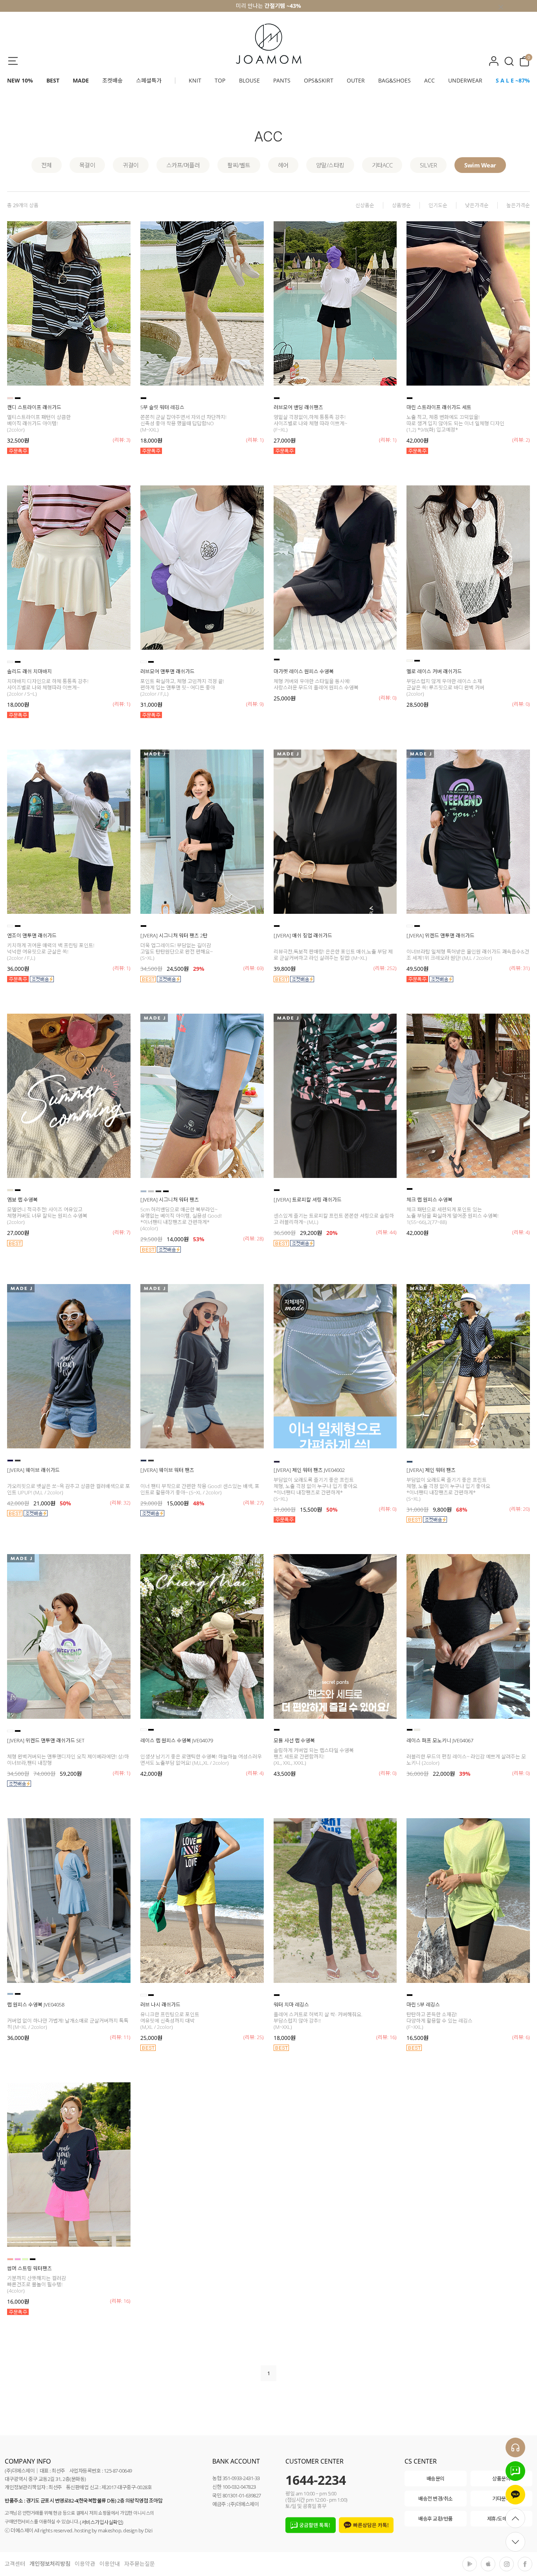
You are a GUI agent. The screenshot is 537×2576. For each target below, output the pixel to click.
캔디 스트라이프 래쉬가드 (34, 407)
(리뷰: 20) (520, 1509)
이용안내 (110, 2564)
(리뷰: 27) (254, 1503)
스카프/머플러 (183, 165)
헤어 (283, 165)
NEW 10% (20, 80)
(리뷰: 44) (386, 1232)
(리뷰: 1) (255, 440)
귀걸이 (131, 165)
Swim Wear (480, 165)
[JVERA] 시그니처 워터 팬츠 (170, 1200)
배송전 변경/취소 (436, 2499)
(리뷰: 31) (520, 968)
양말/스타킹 (330, 165)
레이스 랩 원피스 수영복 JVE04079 (177, 1740)
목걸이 (87, 165)
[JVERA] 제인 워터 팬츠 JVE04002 (309, 1470)
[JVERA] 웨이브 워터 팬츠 (167, 1470)
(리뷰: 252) (385, 968)
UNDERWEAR (465, 80)
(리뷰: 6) (521, 2037)
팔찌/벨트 (239, 165)
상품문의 (501, 2479)
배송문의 (436, 2479)
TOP (220, 80)
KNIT (195, 80)
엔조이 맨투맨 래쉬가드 (32, 935)
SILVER (428, 165)
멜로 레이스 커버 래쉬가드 (434, 671)
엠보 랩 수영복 (22, 1200)
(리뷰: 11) (120, 2037)
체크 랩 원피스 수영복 (429, 1200)
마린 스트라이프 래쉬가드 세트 (439, 407)
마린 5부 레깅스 (423, 2005)
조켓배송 (112, 80)
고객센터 (15, 2564)
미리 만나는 (268, 6)
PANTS (282, 80)
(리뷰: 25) (254, 2037)
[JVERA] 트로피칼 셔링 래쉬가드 (308, 1200)
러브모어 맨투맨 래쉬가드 (167, 671)
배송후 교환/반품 (436, 2519)
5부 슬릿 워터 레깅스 (162, 407)
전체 (47, 165)
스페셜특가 (149, 80)
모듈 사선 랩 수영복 (294, 1740)
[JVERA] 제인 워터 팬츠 (431, 1470)
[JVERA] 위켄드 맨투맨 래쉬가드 (440, 935)
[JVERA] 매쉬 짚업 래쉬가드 (303, 935)
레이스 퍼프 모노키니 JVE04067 (440, 1740)
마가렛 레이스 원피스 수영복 (304, 671)
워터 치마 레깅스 (291, 2005)
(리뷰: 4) (521, 1232)
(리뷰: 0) (388, 698)
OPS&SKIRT (319, 80)
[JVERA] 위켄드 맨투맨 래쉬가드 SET (46, 1740)
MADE (81, 80)
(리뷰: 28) (254, 1238)
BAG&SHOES (394, 80)
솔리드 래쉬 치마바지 (29, 671)
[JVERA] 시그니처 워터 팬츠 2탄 (174, 935)
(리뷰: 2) (521, 440)
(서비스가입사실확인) (102, 2522)
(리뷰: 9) (255, 704)
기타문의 (501, 2499)
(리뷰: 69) (254, 968)
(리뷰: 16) (386, 2037)
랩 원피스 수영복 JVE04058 (36, 2005)
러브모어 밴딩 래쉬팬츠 (298, 407)
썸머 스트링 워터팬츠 (29, 2268)
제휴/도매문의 (502, 2519)
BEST (53, 80)
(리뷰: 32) (120, 1503)
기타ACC (382, 165)
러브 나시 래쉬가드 (160, 2005)
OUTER (356, 80)
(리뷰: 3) (122, 440)
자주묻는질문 (140, 2564)
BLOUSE (249, 80)
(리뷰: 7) (122, 1232)
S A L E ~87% (513, 80)
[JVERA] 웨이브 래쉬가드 (33, 1470)
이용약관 (85, 2564)
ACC (429, 80)
